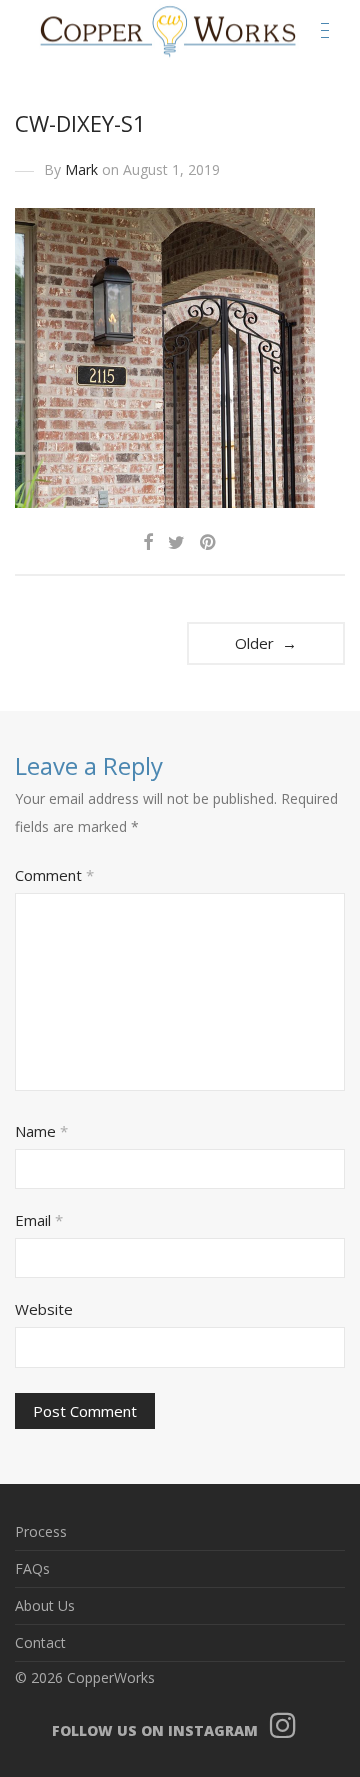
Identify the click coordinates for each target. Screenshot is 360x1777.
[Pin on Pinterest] (209, 542)
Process (41, 1531)
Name (41, 1131)
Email (39, 1220)
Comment (54, 875)
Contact (40, 1642)
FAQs (32, 1568)
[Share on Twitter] (176, 542)
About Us (45, 1605)
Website (44, 1309)
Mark (81, 169)
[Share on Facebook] (148, 542)
